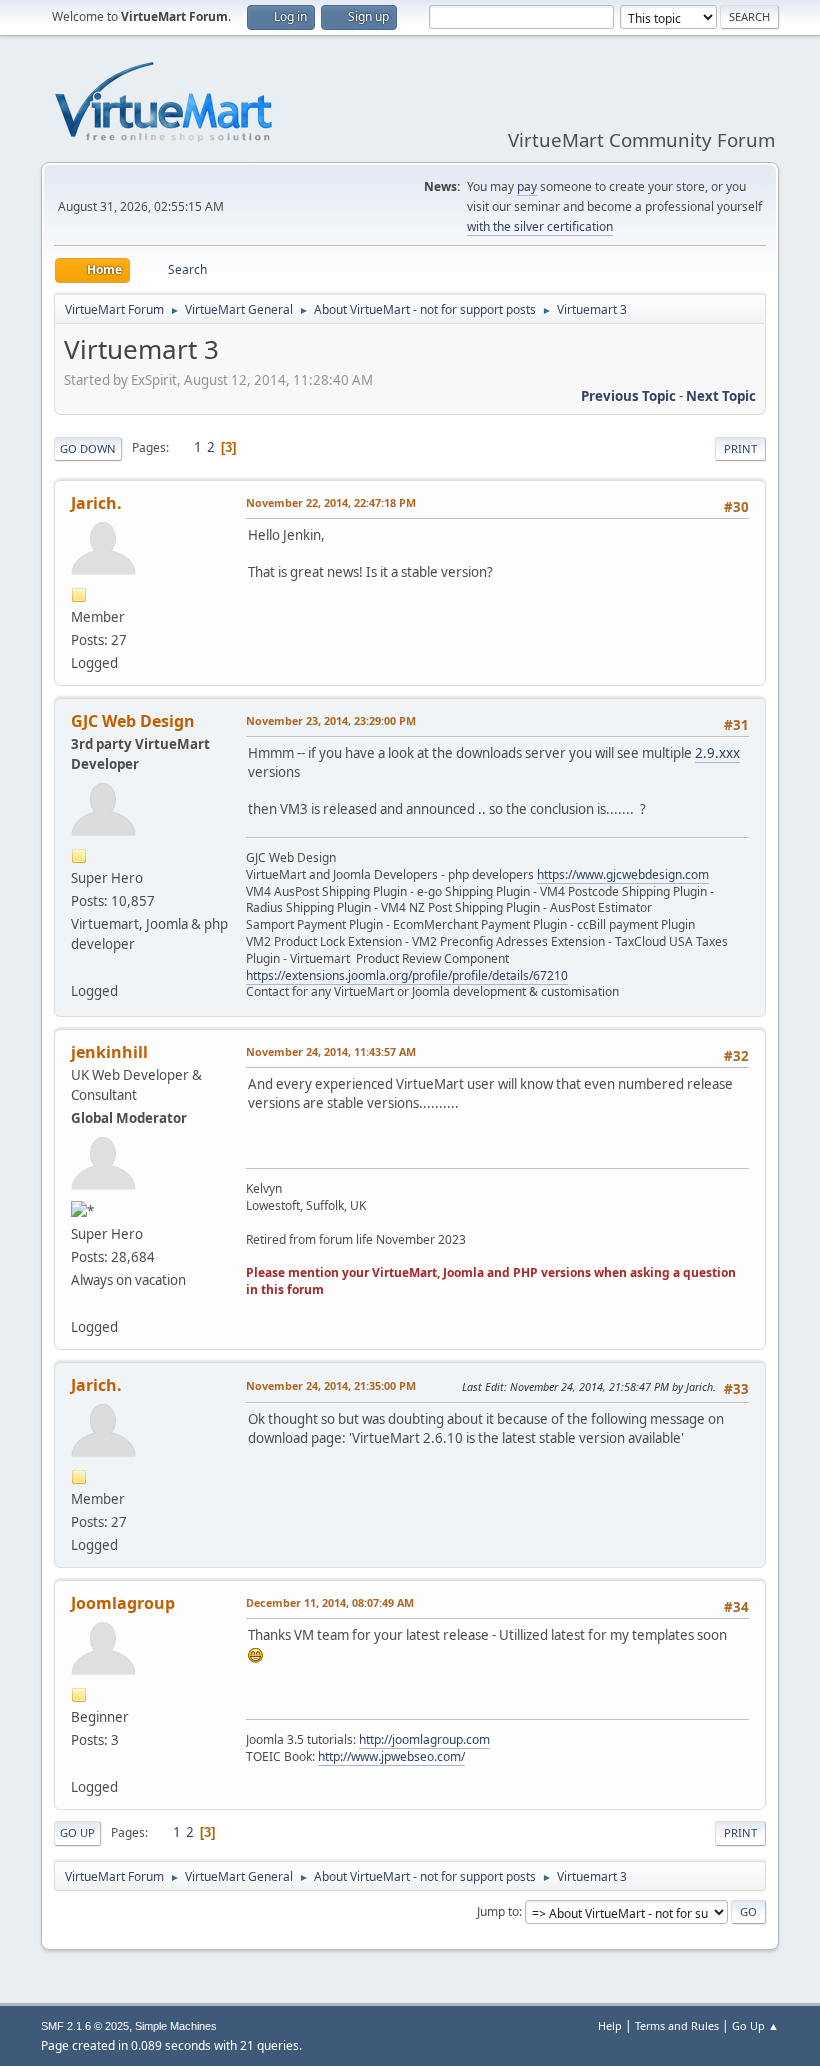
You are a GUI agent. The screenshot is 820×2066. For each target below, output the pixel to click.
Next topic (721, 396)
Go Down (88, 448)
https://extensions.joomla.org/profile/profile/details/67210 (407, 975)
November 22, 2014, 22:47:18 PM (331, 502)
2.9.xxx (717, 753)
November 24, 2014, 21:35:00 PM (331, 1385)
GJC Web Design (133, 721)
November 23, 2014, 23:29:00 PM (331, 720)
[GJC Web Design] (79, 967)
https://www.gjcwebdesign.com (623, 874)
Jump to (498, 1911)
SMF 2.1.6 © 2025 (85, 2026)
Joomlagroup (123, 1603)
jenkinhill (109, 1052)
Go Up (77, 1832)
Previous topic (628, 396)
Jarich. (96, 503)
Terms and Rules (677, 2025)
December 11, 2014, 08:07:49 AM (330, 1602)
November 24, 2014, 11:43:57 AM (331, 1051)
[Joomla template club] (79, 1763)
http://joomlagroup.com (424, 1739)
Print (740, 448)
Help (610, 2025)
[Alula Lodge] (79, 1303)
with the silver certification (540, 226)
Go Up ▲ (755, 2025)
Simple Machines (176, 2026)
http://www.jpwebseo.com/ (391, 1756)
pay (527, 186)
